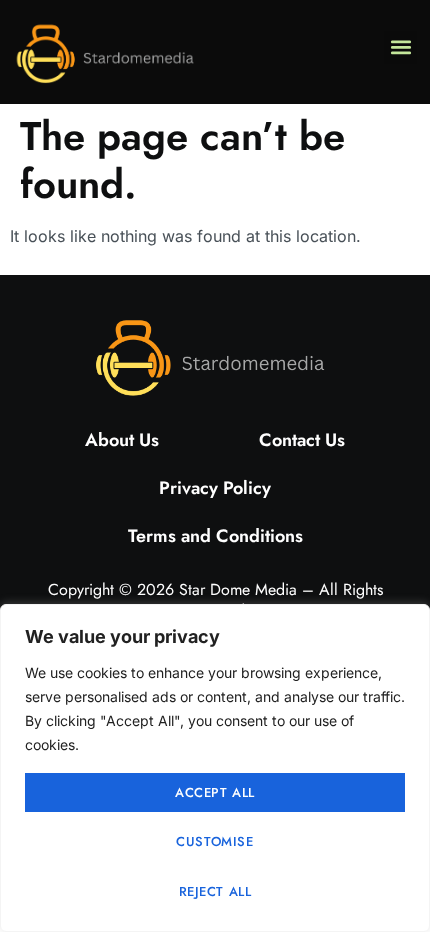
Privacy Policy (215, 488)
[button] (400, 47)
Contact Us (302, 440)
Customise (214, 841)
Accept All (215, 792)
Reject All (215, 891)
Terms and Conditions (215, 536)
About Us (122, 440)
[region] (215, 768)
